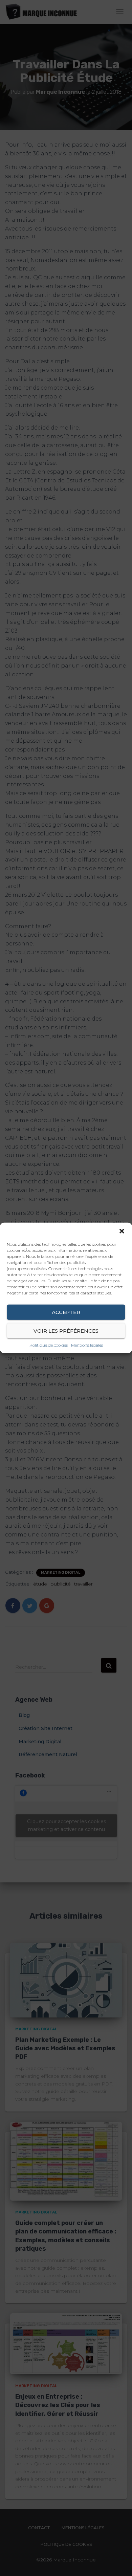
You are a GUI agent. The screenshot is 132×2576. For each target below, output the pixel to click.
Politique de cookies (49, 1345)
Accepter (66, 1312)
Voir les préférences (66, 1330)
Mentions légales (87, 1345)
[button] (122, 1231)
